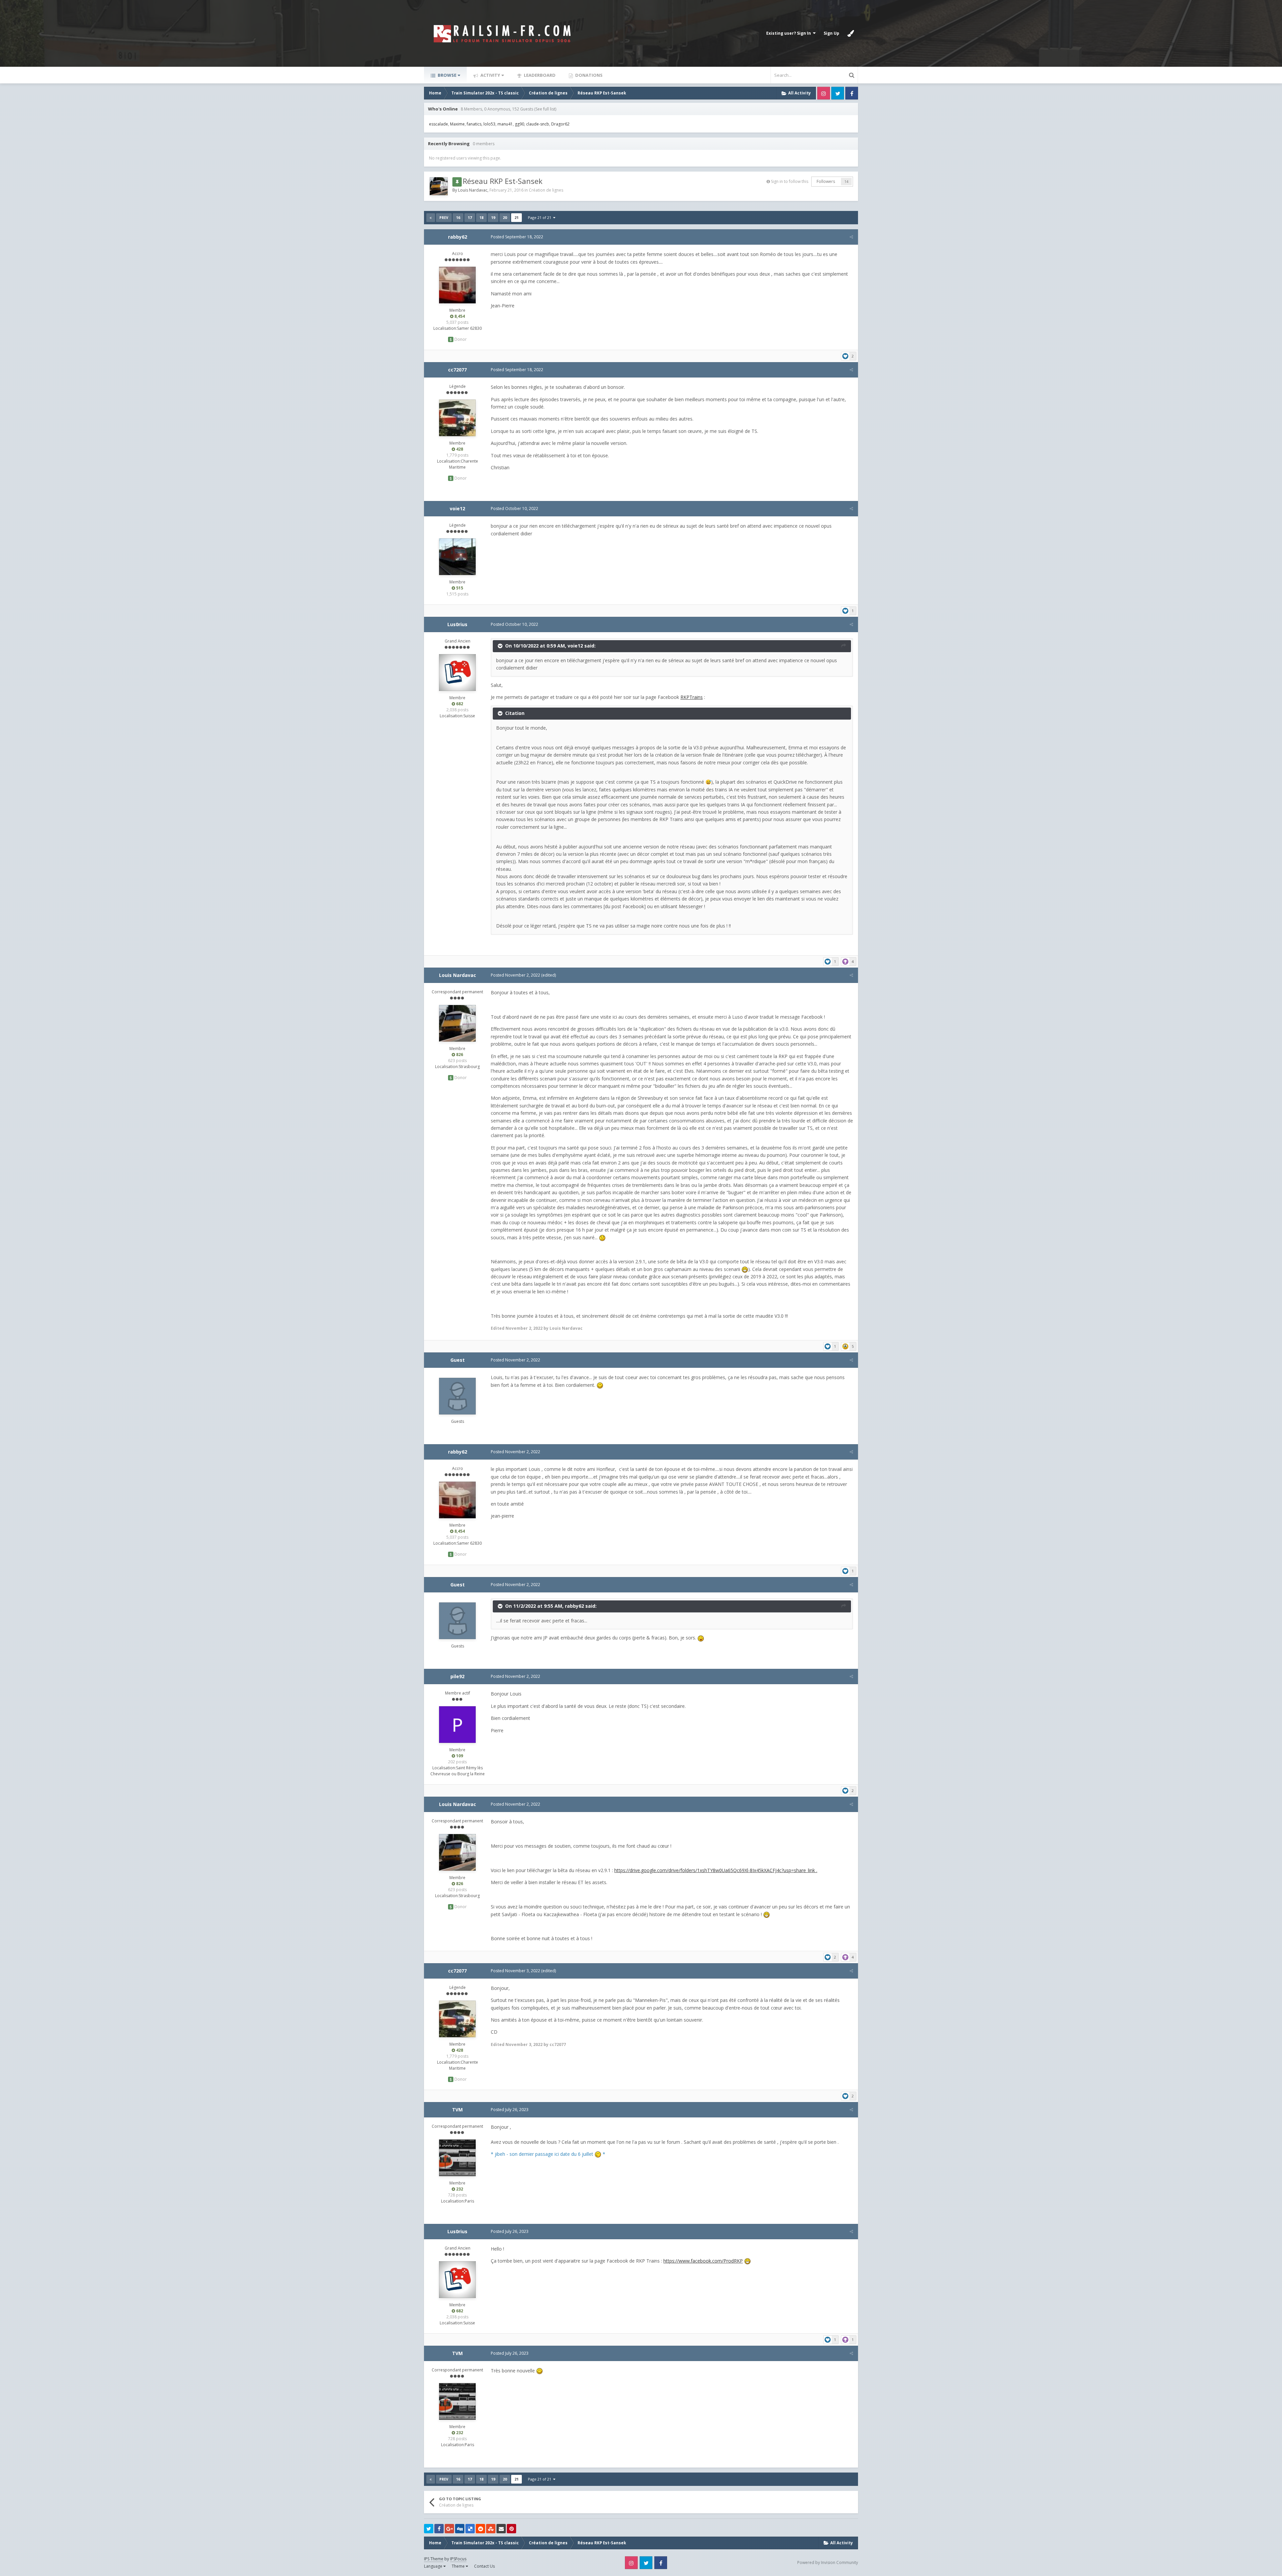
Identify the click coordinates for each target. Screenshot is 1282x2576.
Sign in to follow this (790, 181)
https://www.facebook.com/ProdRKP (703, 2261)
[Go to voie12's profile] (457, 557)
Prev (444, 218)
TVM (457, 2110)
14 (846, 182)
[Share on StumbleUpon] (491, 2529)
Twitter (838, 93)
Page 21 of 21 (541, 217)
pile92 (457, 1676)
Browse (447, 75)
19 (493, 217)
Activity (490, 75)
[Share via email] (501, 2529)
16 (458, 217)
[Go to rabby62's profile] (457, 285)
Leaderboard (539, 75)
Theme (459, 2566)
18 (481, 217)
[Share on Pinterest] (511, 2529)
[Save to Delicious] (470, 2529)
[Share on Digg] (460, 2529)
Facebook (852, 93)
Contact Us (484, 2566)
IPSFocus (458, 2559)
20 (505, 217)
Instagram (824, 93)
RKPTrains (692, 697)
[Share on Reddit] (480, 2529)
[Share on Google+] (449, 2529)
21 (516, 217)
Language (434, 2566)
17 (470, 217)
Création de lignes (546, 190)
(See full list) (545, 109)
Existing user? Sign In (790, 33)
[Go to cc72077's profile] (457, 418)
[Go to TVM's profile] (457, 2158)
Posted (517, 237)
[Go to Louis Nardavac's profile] (439, 186)
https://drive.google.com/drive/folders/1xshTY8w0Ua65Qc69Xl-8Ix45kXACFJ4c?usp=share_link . (716, 1870)
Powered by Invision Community (828, 2562)
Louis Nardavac (473, 190)
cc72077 (457, 370)
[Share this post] (851, 237)
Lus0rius (457, 624)
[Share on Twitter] (429, 2529)
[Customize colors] (851, 33)
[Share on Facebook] (439, 2529)
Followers (826, 181)
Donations (588, 75)
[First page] (431, 218)
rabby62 (458, 237)
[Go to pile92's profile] (457, 1725)
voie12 (457, 508)
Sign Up (831, 33)
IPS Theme (434, 2559)
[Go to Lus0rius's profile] (457, 673)
